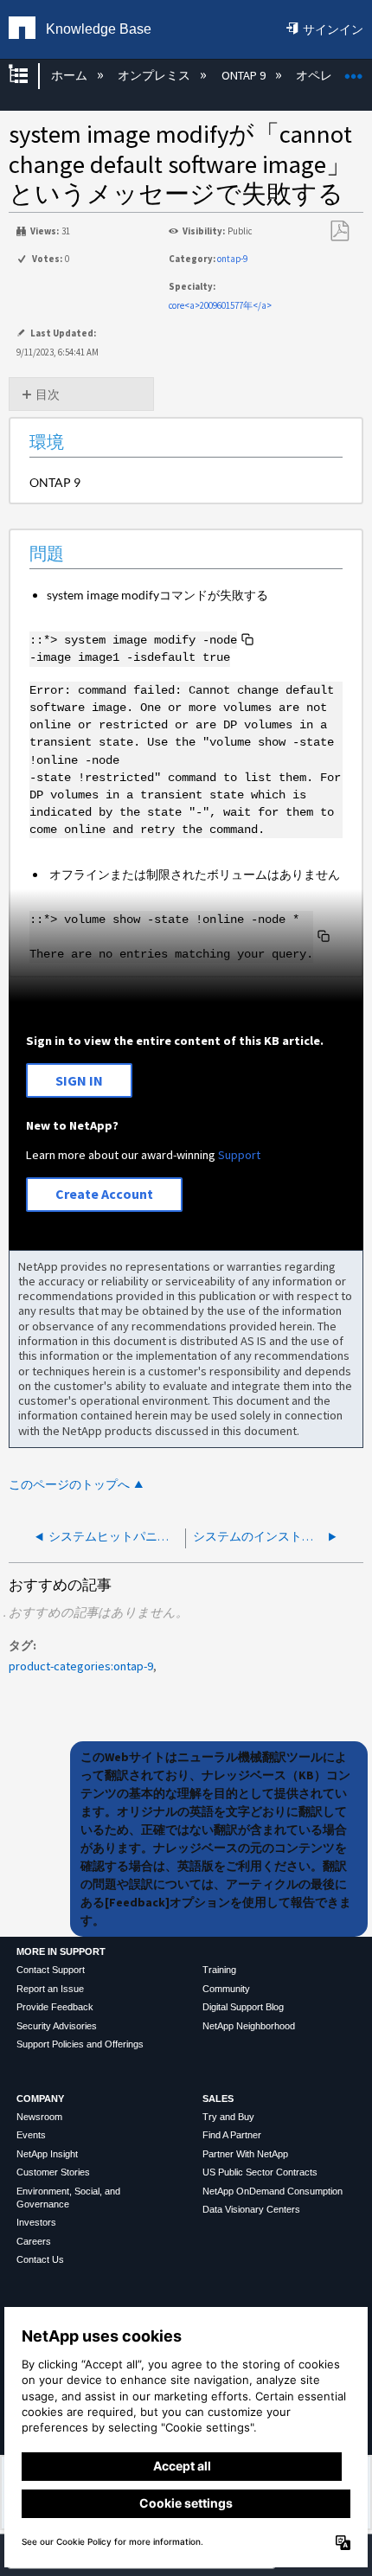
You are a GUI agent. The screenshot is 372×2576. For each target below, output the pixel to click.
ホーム (70, 75)
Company (40, 2099)
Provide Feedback (55, 2007)
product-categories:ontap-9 (81, 1666)
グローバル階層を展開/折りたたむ (29, 76)
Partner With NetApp (245, 2154)
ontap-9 (232, 259)
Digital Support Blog (243, 2007)
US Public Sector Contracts (260, 2172)
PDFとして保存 (339, 231)
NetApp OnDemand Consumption (273, 2191)
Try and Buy (228, 2117)
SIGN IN (79, 1080)
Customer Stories (53, 2172)
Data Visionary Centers (251, 2209)
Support (239, 1155)
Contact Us (40, 2259)
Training (219, 1970)
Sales (218, 2099)
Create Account (104, 1194)
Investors (36, 2222)
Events (31, 2135)
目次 (48, 394)
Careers (34, 2241)
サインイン (333, 29)
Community (226, 1989)
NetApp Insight (47, 2154)
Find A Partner (232, 2135)
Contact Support (51, 1970)
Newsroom (39, 2117)
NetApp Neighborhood (249, 2026)
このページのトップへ (69, 1485)
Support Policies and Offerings (80, 2044)
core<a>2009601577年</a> (220, 305)
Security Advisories (57, 2026)
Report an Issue (50, 1989)
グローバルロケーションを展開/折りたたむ (354, 70)
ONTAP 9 (244, 75)
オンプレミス (155, 75)
